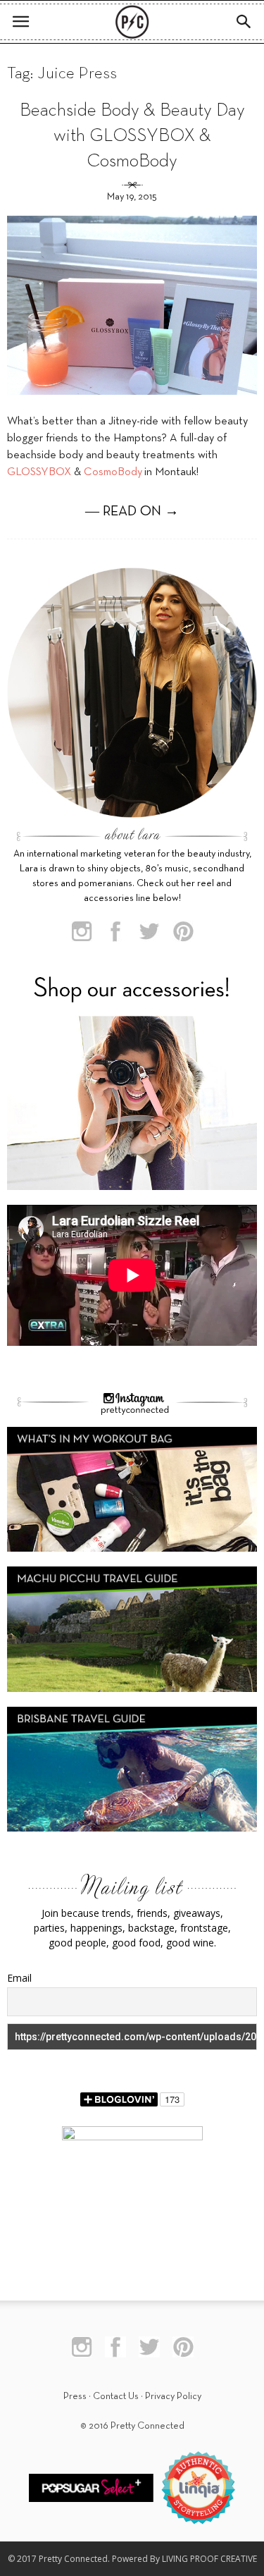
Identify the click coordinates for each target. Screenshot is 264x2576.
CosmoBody (113, 472)
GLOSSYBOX (39, 472)
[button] (244, 22)
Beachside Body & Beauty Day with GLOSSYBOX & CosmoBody (132, 136)
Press (75, 2397)
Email (19, 1978)
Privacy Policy (173, 2397)
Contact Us (116, 2397)
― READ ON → (132, 512)
